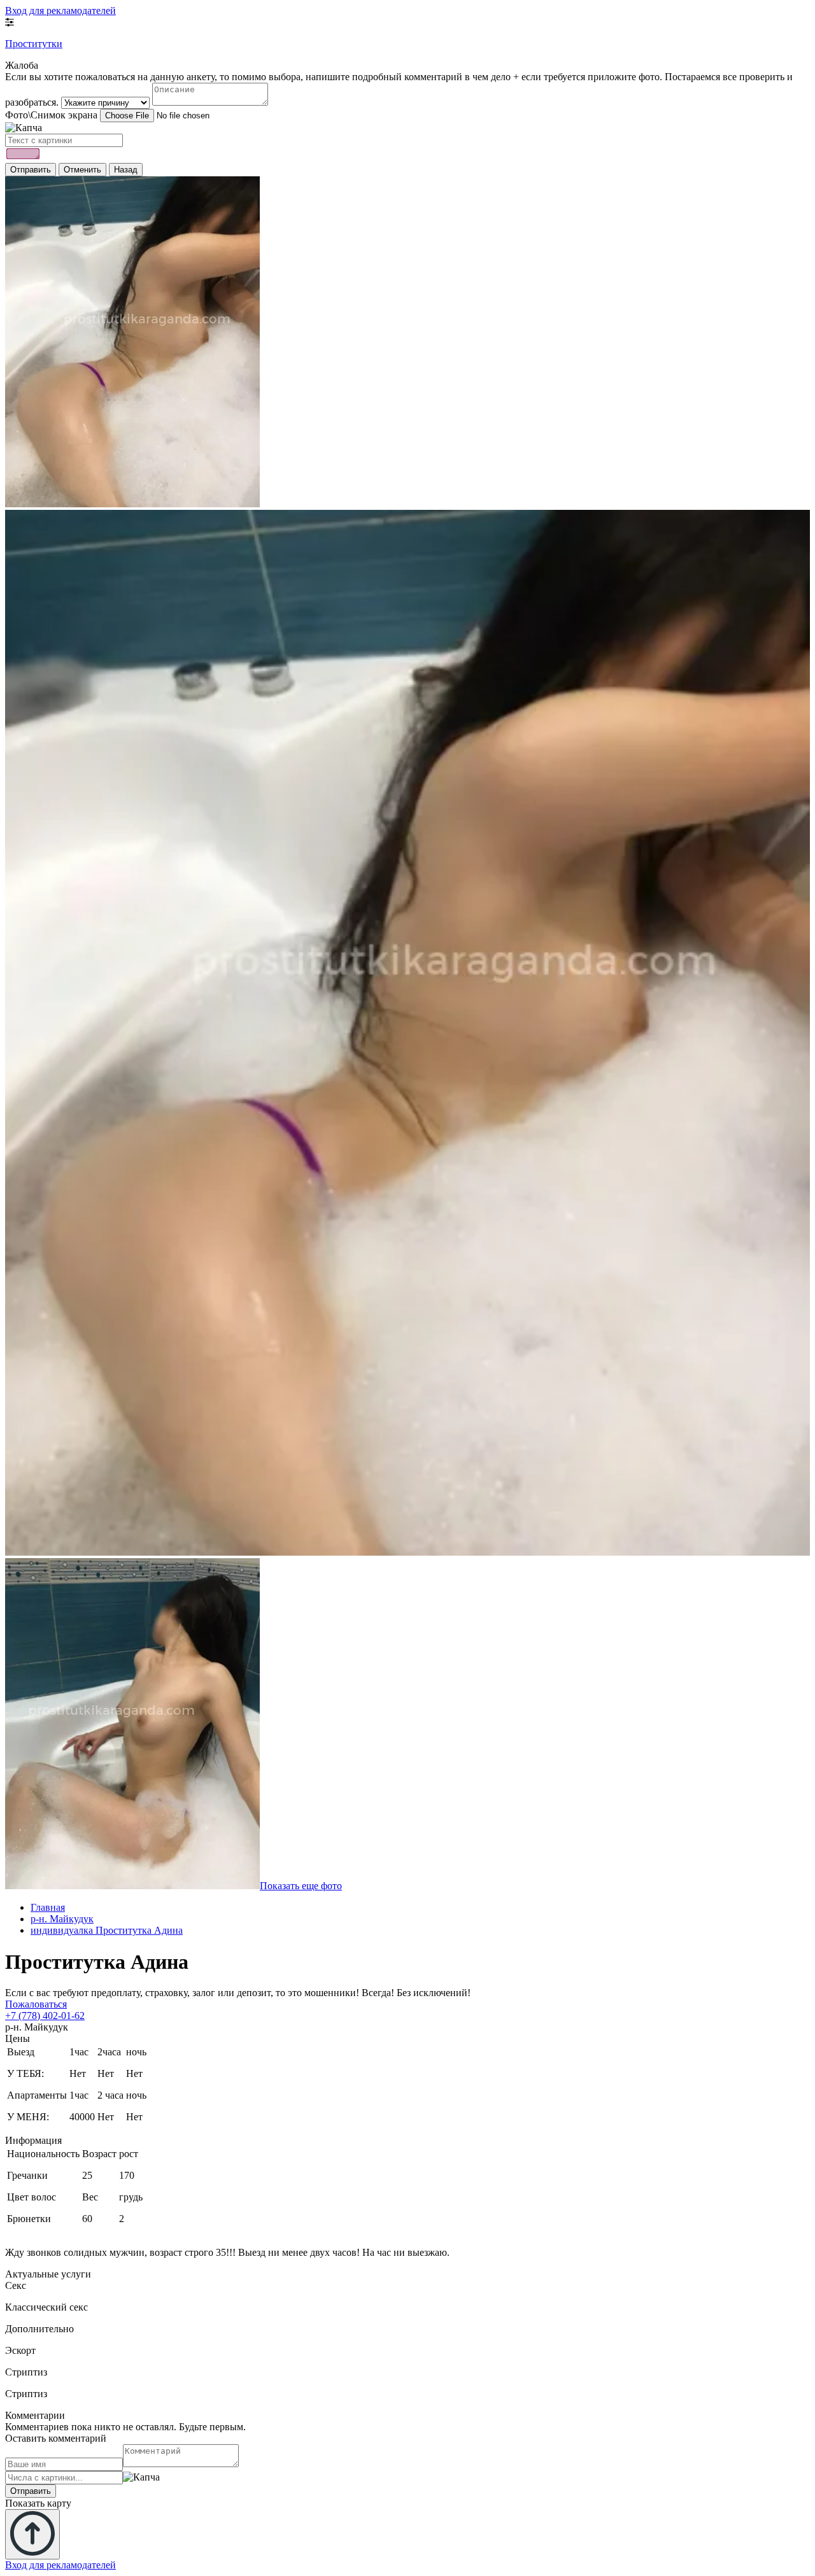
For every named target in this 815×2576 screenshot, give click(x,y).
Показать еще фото (301, 1886)
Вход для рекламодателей (60, 11)
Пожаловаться (36, 2004)
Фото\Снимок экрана (51, 115)
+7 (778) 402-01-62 (45, 2016)
